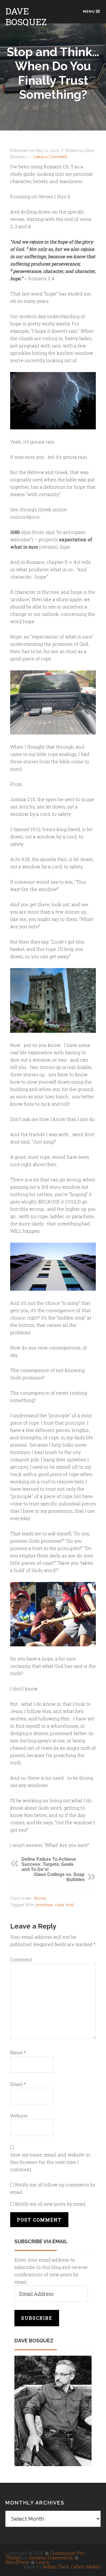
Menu (89, 11)
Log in (43, 2562)
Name (18, 2052)
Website (19, 2116)
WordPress (17, 2562)
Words (40, 1898)
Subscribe (37, 2318)
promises (45, 1905)
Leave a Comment (50, 157)
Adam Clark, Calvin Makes (72, 2567)
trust (70, 1905)
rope (60, 1905)
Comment (21, 1959)
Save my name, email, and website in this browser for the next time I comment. (50, 2162)
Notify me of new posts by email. (51, 2204)
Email (18, 2084)
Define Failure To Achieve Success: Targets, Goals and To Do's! (49, 1864)
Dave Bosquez (26, 16)
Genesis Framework (51, 2557)
